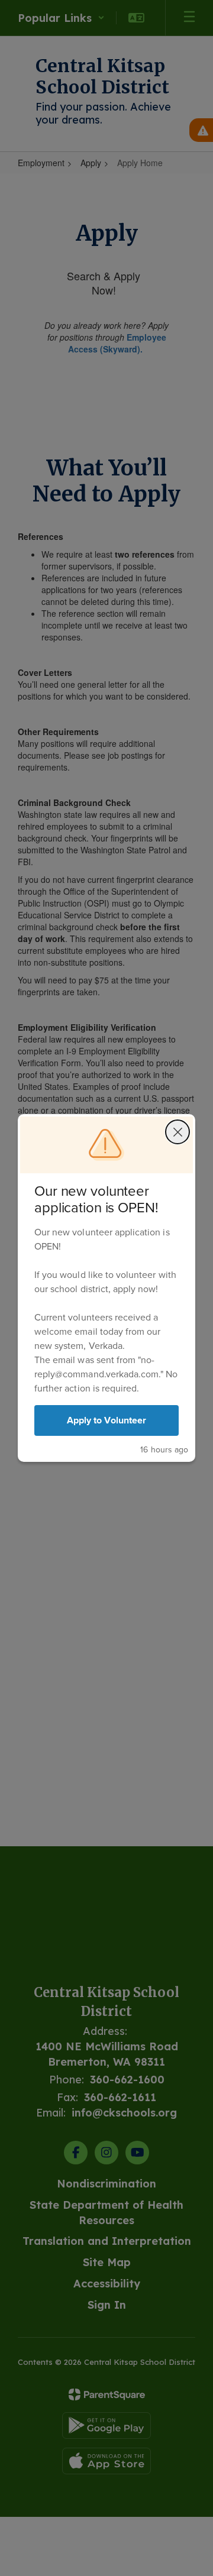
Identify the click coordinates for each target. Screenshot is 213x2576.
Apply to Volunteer (106, 1420)
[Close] (177, 1132)
